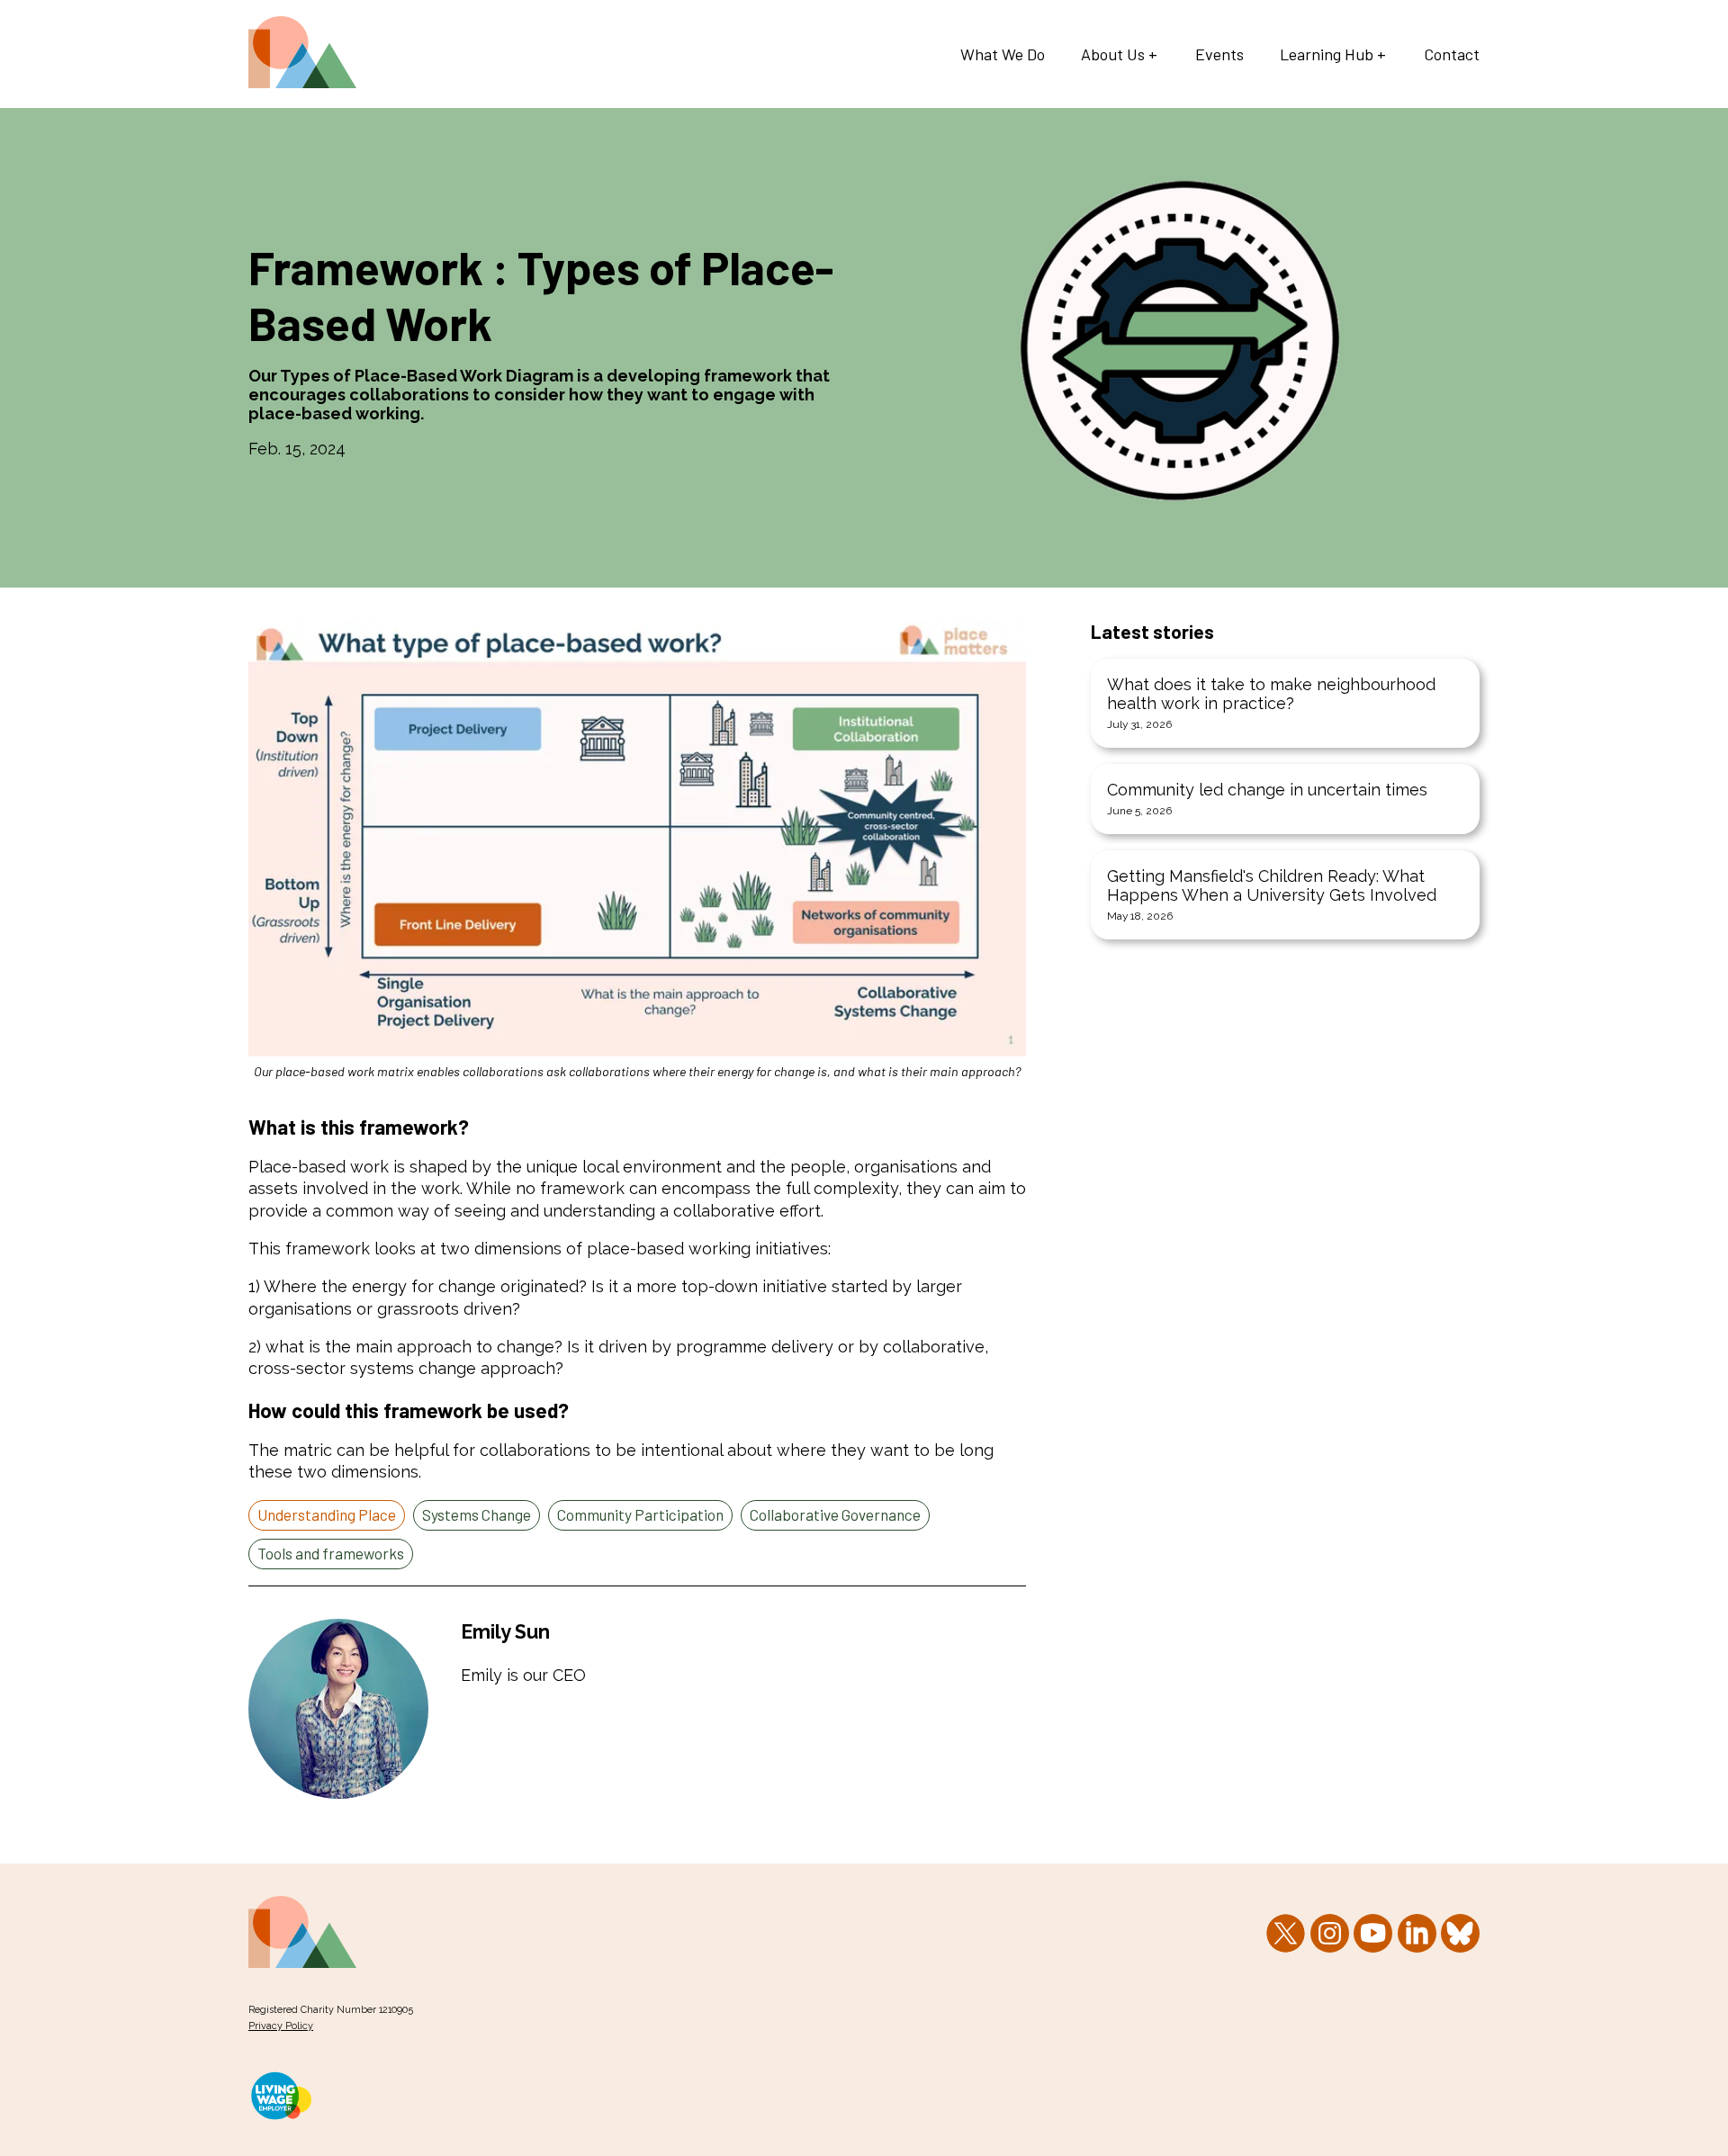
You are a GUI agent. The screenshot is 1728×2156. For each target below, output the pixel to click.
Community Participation (640, 1514)
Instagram (1330, 1933)
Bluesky (1460, 1933)
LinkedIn (1417, 1933)
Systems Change (477, 1514)
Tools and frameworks (331, 1553)
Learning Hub (1327, 54)
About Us (1113, 54)
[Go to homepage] (302, 82)
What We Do (1003, 54)
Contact (1452, 54)
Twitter (1286, 1933)
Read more (1285, 703)
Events (1219, 54)
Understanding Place (327, 1514)
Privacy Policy (281, 2026)
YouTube (1373, 1933)
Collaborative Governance (835, 1514)
